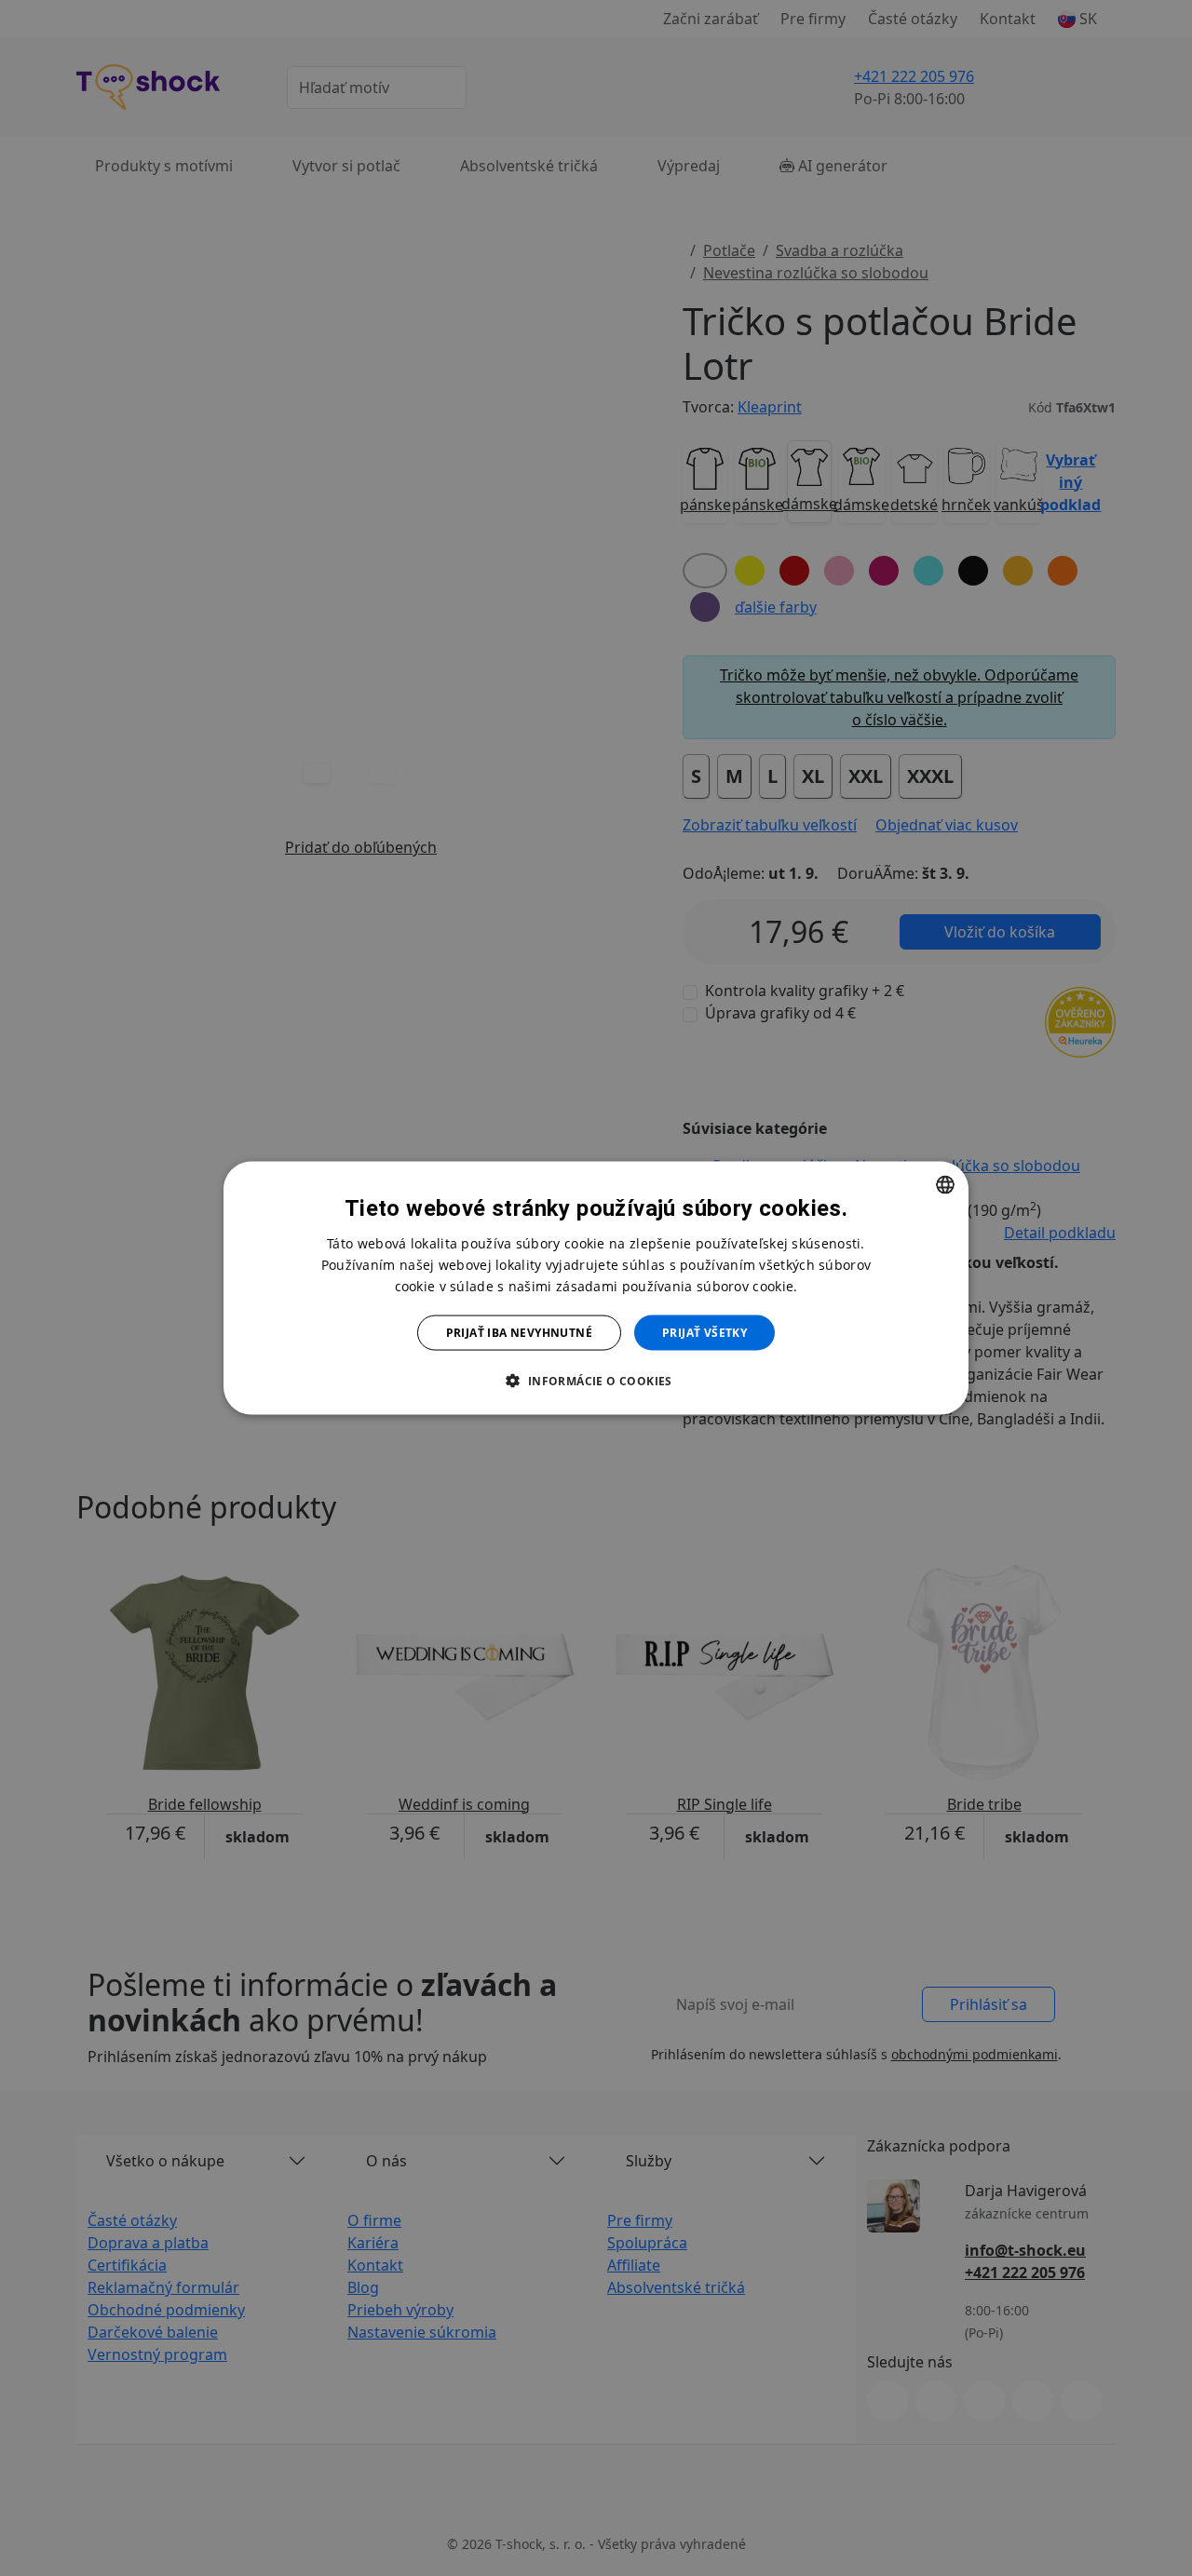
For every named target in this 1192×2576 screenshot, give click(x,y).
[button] (596, 1381)
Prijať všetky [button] (704, 1333)
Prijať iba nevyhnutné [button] (519, 1333)
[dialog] (596, 1288)
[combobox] (945, 1184)
